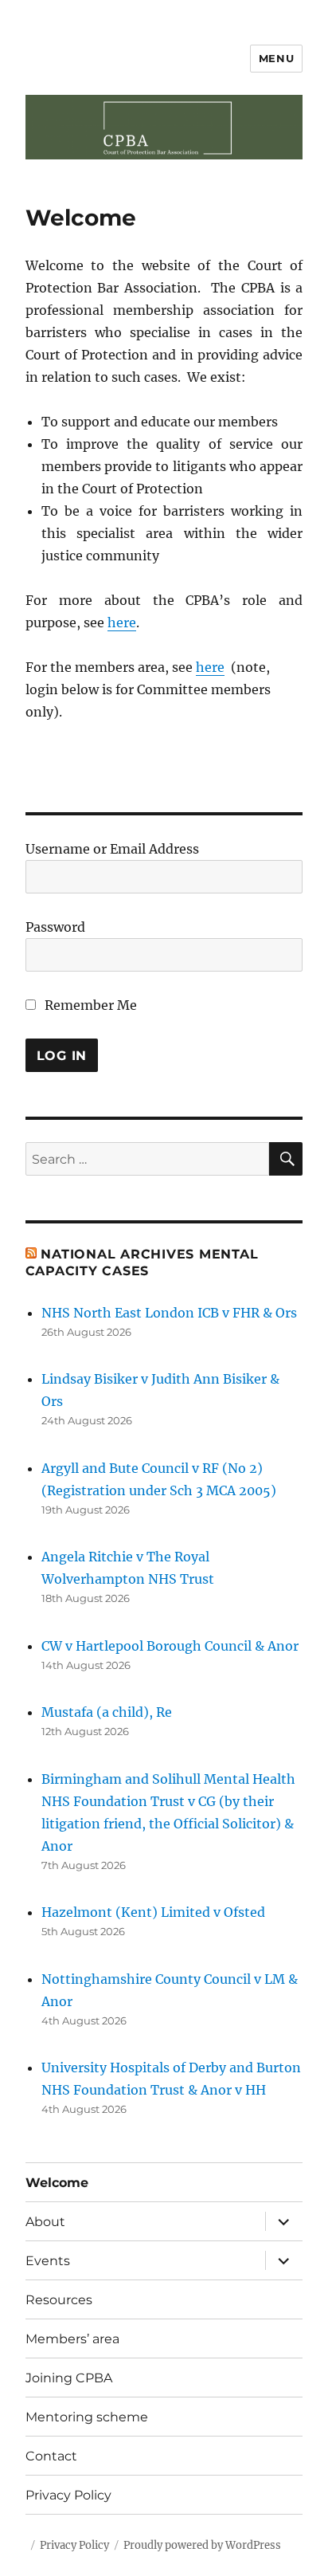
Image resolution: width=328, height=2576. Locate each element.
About (45, 2222)
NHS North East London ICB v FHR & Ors (169, 1313)
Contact (51, 2456)
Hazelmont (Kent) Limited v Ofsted (153, 1912)
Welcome (57, 2183)
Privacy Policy (68, 2495)
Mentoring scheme (87, 2417)
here (122, 622)
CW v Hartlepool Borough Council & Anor (170, 1646)
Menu (276, 58)
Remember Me (89, 1005)
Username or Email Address (112, 849)
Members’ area (72, 2339)
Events (48, 2261)
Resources (59, 2300)
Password (55, 927)
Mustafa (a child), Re (107, 1712)
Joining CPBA (69, 2378)
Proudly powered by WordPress (202, 2545)
